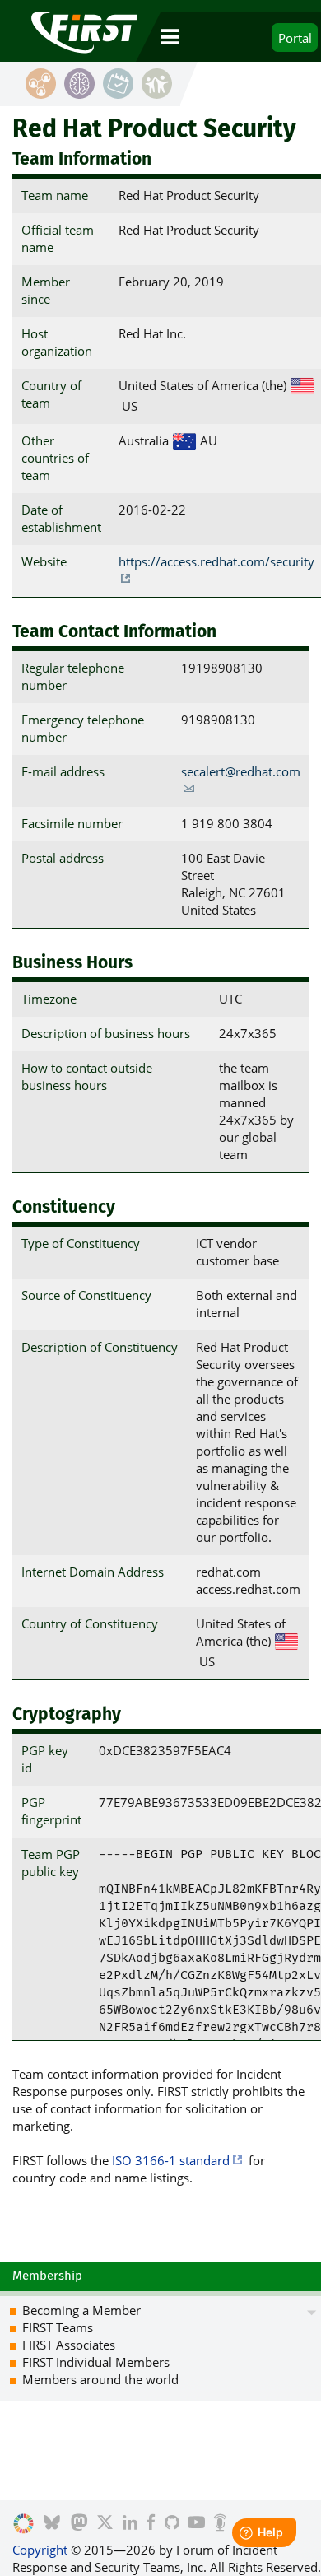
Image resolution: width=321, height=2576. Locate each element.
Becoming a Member (81, 2310)
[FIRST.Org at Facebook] (151, 2524)
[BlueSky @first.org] (52, 2524)
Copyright (40, 2550)
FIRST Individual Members (96, 2362)
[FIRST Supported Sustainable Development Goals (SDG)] (23, 2524)
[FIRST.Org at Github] (172, 2524)
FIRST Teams (58, 2327)
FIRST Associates (69, 2345)
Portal (295, 38)
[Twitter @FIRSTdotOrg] (105, 2524)
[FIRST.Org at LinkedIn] (130, 2524)
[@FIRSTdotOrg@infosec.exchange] (79, 2524)
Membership (47, 2276)
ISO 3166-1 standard (171, 2160)
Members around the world (100, 2379)
